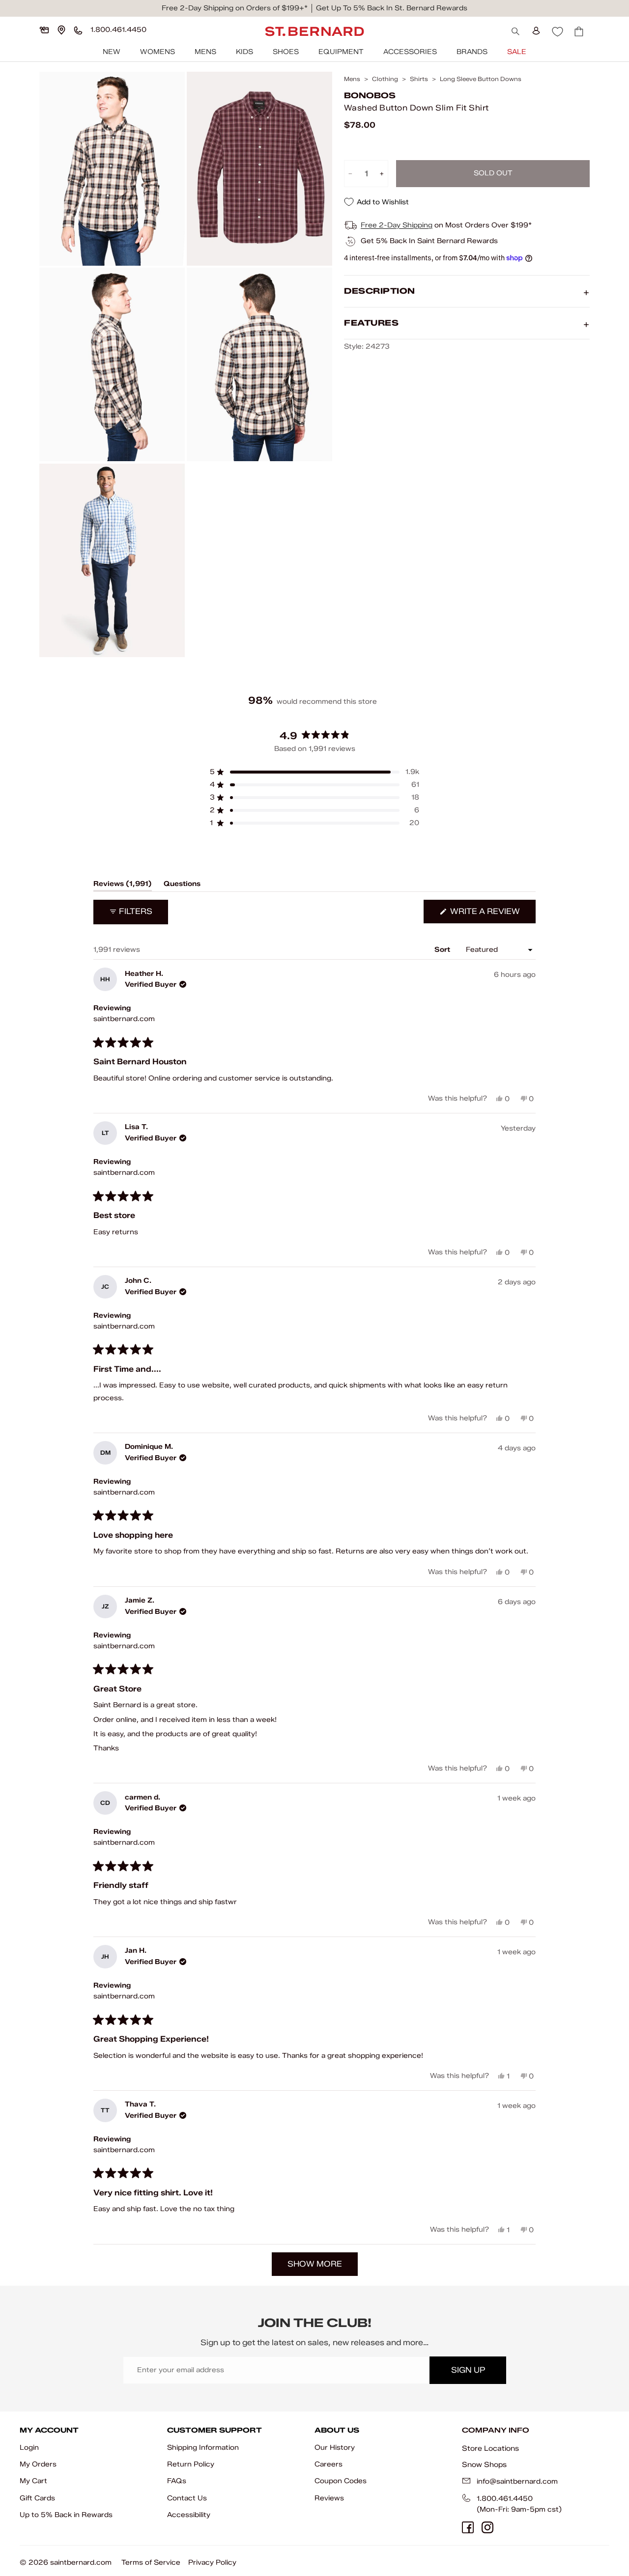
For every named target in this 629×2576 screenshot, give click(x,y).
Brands (472, 52)
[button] (314, 772)
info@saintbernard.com (517, 2481)
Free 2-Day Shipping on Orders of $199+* (235, 8)
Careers (329, 2464)
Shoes (286, 52)
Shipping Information (203, 2448)
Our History (335, 2448)
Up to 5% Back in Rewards (66, 2515)
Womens (157, 52)
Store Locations (490, 2448)
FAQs (177, 2481)
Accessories (410, 52)
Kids (244, 52)
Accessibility (189, 2515)
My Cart (33, 2481)
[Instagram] (487, 2527)
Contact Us (187, 2498)
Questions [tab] (182, 886)
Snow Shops (484, 2465)
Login (29, 2448)
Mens (205, 52)
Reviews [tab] (123, 886)
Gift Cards (37, 2498)
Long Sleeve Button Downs (481, 79)
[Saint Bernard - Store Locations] (61, 30)
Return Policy (191, 2464)
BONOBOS (370, 96)
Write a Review (492, 915)
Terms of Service (151, 2562)
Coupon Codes (341, 2481)
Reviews (329, 2498)
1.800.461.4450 (505, 2499)
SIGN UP (468, 2370)
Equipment (341, 52)
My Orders (38, 2464)
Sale (517, 52)
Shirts (419, 79)
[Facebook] (468, 2527)
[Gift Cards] (44, 30)
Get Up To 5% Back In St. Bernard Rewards (392, 8)
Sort (443, 950)
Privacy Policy (212, 2562)
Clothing (385, 79)
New (112, 52)
